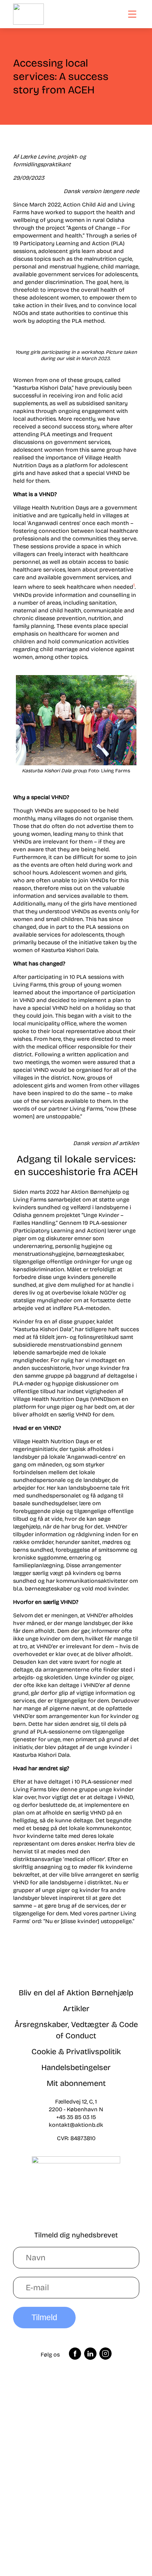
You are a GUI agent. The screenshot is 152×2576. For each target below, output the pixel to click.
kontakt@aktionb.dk (76, 2125)
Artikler (76, 2009)
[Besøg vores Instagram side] (106, 2355)
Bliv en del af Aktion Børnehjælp (76, 1993)
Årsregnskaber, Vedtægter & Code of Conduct (76, 2030)
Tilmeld (44, 2317)
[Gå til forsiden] (28, 14)
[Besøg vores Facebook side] (75, 2355)
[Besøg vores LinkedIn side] (90, 2355)
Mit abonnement (76, 2083)
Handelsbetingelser (76, 2068)
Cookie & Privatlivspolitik (76, 2052)
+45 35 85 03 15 (76, 2117)
